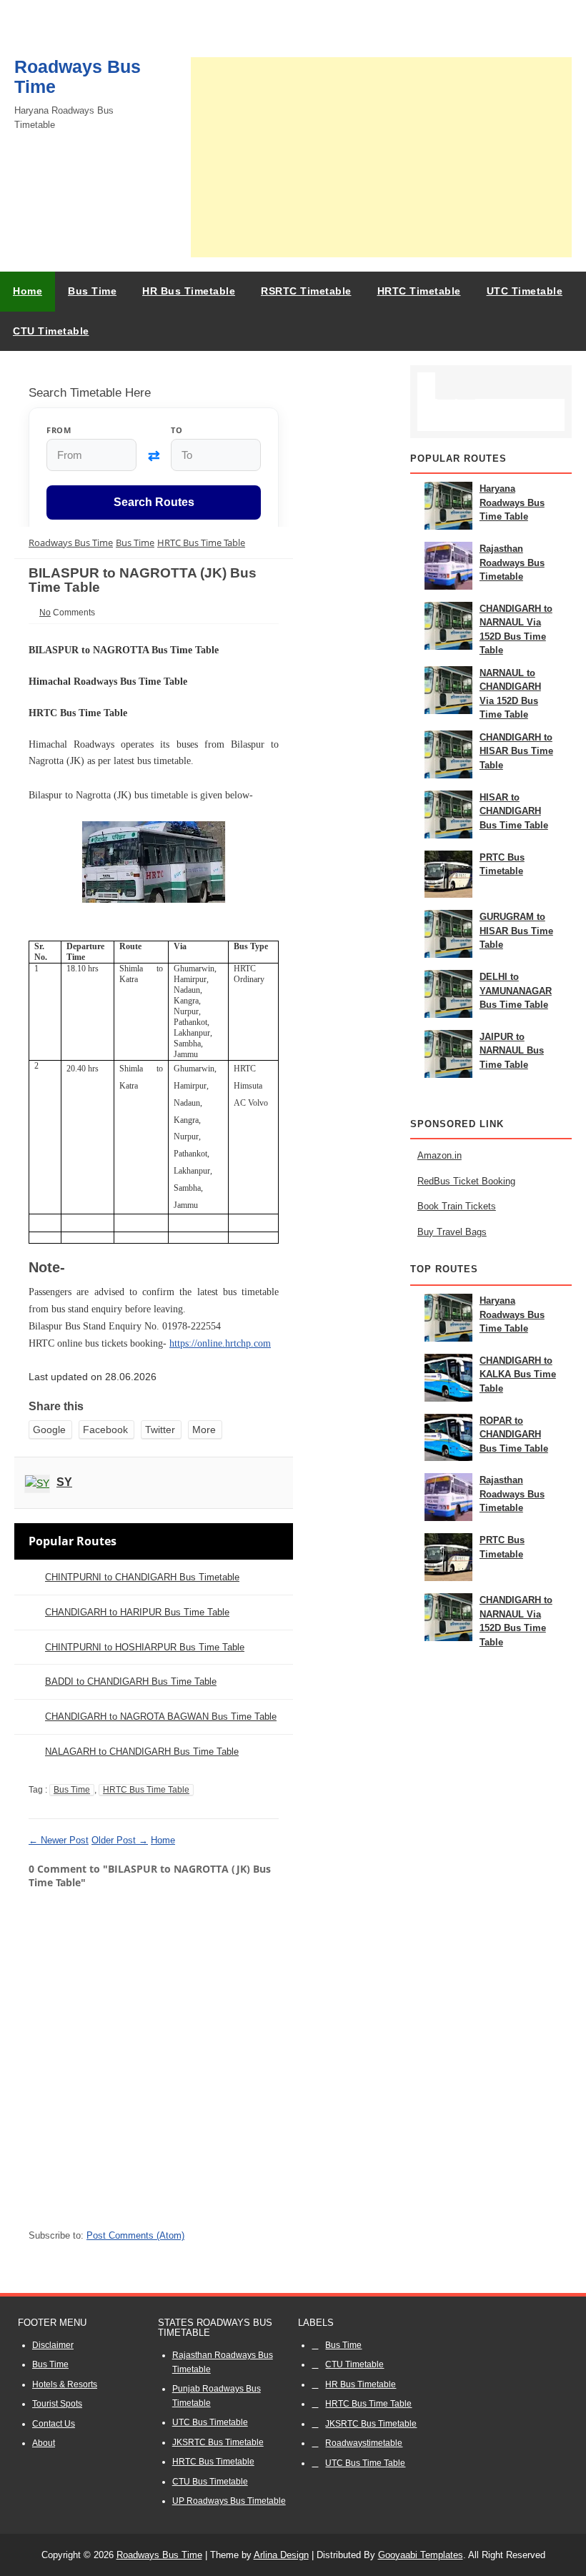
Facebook (105, 1430)
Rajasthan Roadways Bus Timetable (512, 563)
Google (49, 1430)
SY (64, 1482)
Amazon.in (439, 1155)
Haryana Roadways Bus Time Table (512, 502)
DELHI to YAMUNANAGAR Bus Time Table (516, 991)
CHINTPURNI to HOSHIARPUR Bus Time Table (145, 1647)
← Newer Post (59, 1840)
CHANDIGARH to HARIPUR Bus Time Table (137, 1612)
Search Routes (154, 502)
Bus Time (72, 1790)
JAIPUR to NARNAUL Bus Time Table (512, 1051)
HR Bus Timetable (361, 2384)
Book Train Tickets (457, 1206)
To (177, 430)
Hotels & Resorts (65, 2384)
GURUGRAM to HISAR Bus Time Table (516, 931)
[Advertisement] (381, 157)
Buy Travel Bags (452, 1232)
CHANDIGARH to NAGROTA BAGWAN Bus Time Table (161, 1716)
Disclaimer (53, 2345)
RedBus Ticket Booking (466, 1181)
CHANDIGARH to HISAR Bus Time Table (516, 751)
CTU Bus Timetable (210, 2482)
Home (28, 291)
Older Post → (120, 1840)
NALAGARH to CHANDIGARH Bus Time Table (142, 1752)
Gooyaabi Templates (421, 2555)
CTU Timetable (354, 2364)
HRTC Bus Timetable (213, 2462)
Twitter (160, 1430)
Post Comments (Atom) (135, 2235)
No (45, 613)
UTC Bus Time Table (365, 2463)
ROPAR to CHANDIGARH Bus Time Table (514, 1435)
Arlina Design (281, 2555)
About (44, 2443)
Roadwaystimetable (364, 2443)
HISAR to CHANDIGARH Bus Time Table (514, 811)
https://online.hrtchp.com (220, 1343)
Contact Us (54, 2424)
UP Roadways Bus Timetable (229, 2501)
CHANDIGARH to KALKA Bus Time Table (518, 1374)
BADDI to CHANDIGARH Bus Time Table (131, 1681)
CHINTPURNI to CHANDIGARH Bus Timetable (142, 1577)
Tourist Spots (57, 2404)
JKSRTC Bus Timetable (218, 2442)
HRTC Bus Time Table (146, 1790)
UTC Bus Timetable (210, 2422)
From (59, 430)
